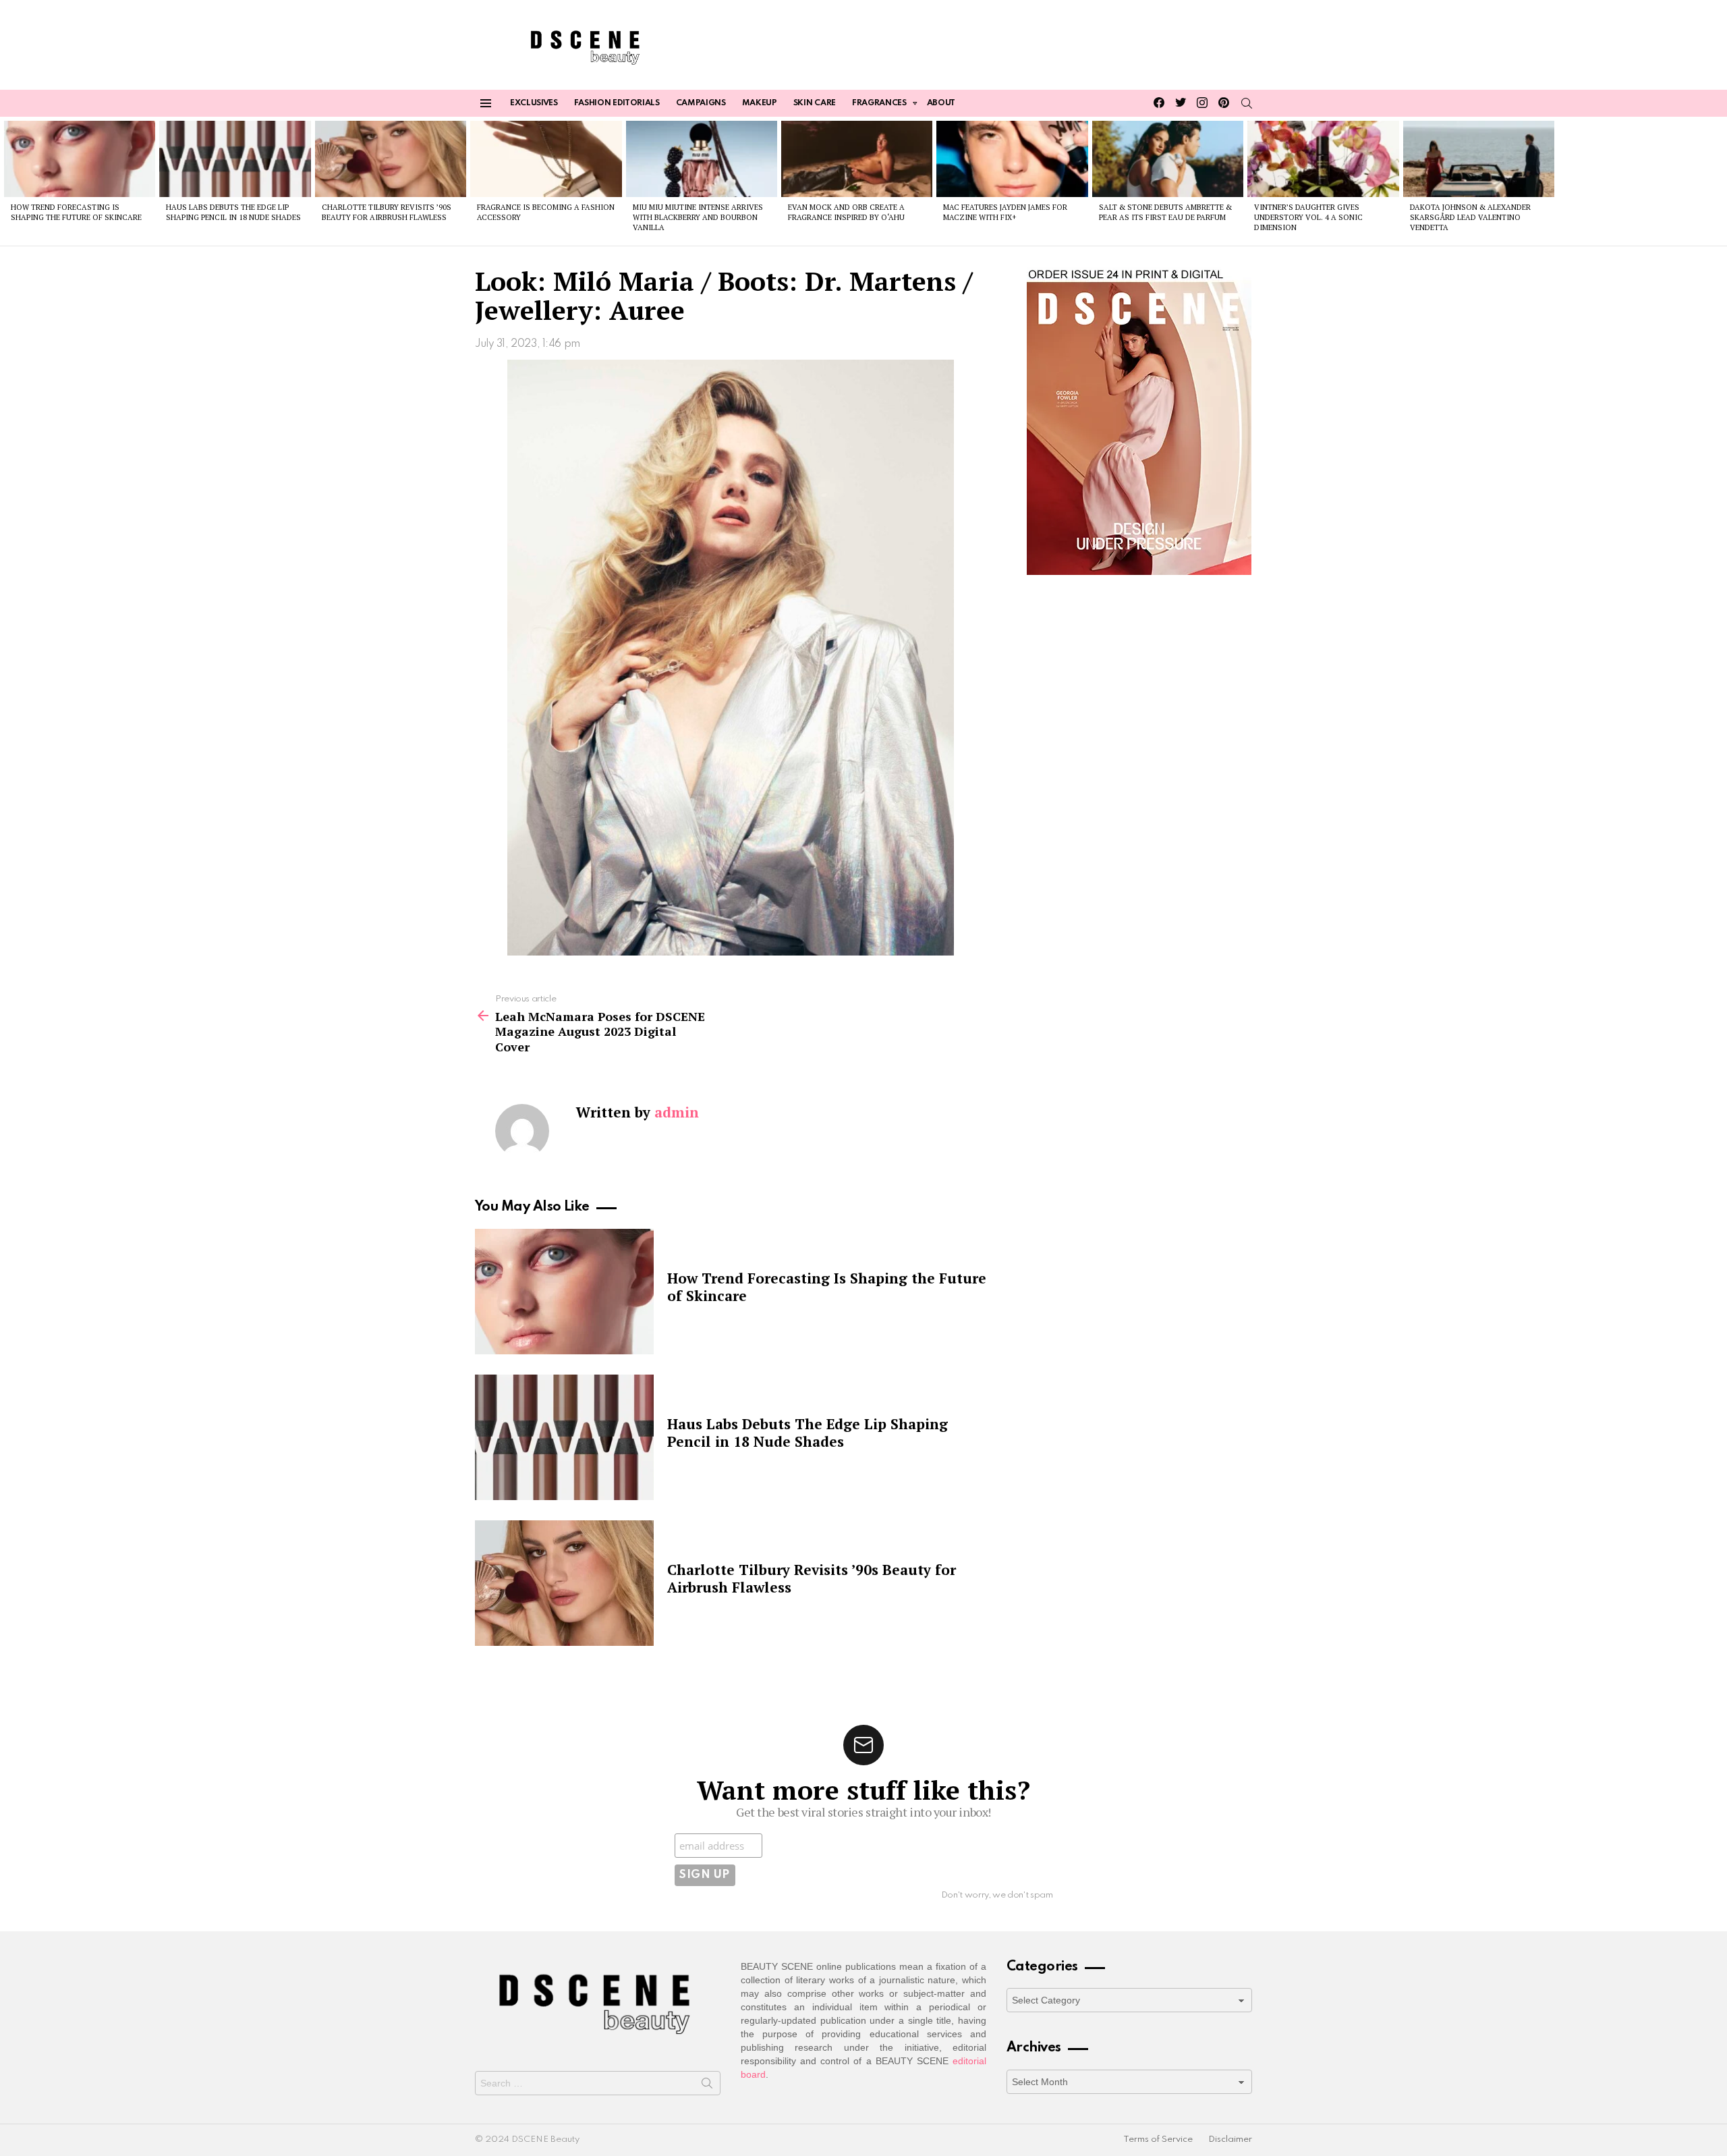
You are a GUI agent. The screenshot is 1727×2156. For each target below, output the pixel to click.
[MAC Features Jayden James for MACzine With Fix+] (1012, 159)
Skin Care (815, 103)
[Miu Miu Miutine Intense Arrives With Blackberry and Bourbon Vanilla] (702, 159)
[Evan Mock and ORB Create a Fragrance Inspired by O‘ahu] (857, 159)
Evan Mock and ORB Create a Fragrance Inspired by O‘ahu (846, 212)
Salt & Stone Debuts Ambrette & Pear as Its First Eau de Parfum (1165, 212)
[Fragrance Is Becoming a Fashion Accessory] (546, 159)
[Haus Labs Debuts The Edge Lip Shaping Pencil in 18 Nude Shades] (235, 159)
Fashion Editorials (617, 103)
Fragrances (879, 103)
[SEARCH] (1247, 103)
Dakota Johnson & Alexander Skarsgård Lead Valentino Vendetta (1470, 218)
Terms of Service (1158, 2139)
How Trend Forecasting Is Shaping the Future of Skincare (76, 212)
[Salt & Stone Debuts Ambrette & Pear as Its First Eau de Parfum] (1168, 159)
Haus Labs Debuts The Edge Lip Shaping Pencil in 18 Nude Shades (233, 212)
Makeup (760, 103)
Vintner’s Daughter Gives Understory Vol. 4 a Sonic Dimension (1308, 218)
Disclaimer (1230, 2139)
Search (707, 2086)
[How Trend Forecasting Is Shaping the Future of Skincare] (80, 159)
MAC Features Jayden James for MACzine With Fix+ (1005, 212)
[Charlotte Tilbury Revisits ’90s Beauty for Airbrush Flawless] (391, 159)
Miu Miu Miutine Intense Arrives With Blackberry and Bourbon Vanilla (698, 218)
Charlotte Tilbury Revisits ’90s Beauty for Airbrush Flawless (387, 212)
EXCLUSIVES (534, 103)
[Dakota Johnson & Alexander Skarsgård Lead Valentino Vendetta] (1479, 159)
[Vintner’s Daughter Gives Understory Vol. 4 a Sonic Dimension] (1323, 159)
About (941, 103)
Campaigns (701, 103)
